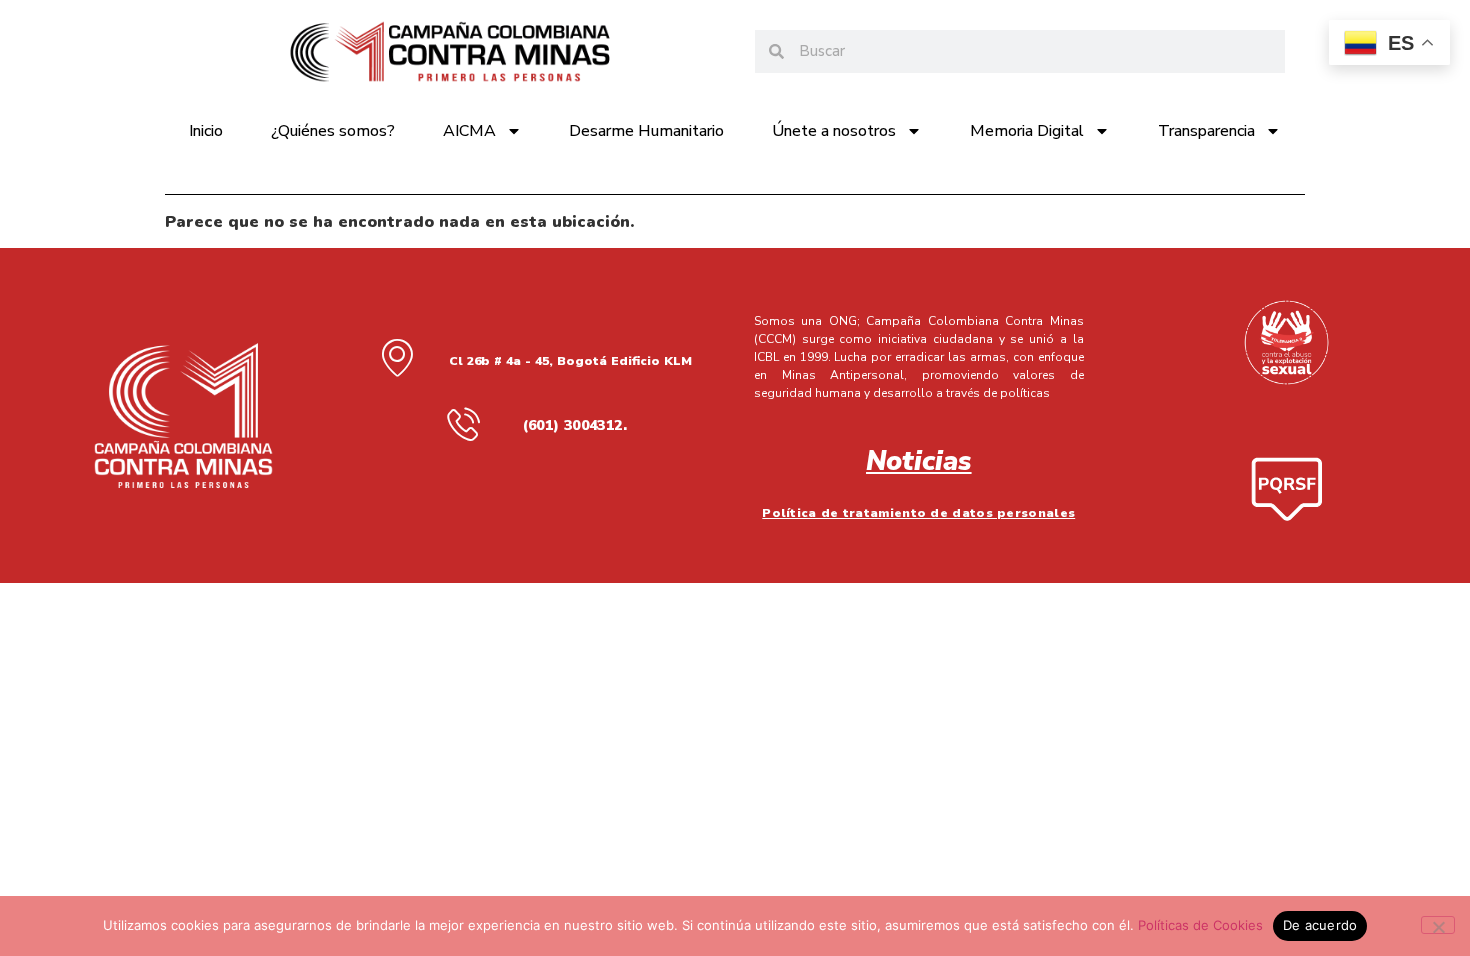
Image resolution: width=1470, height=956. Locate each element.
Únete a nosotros (834, 131)
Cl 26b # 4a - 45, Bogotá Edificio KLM (570, 361)
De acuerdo (1320, 925)
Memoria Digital (1027, 131)
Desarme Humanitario (646, 131)
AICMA (469, 131)
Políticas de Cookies (1200, 925)
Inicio (206, 131)
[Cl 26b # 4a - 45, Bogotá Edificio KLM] (397, 357)
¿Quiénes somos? (333, 131)
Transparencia (1206, 131)
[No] (1438, 925)
